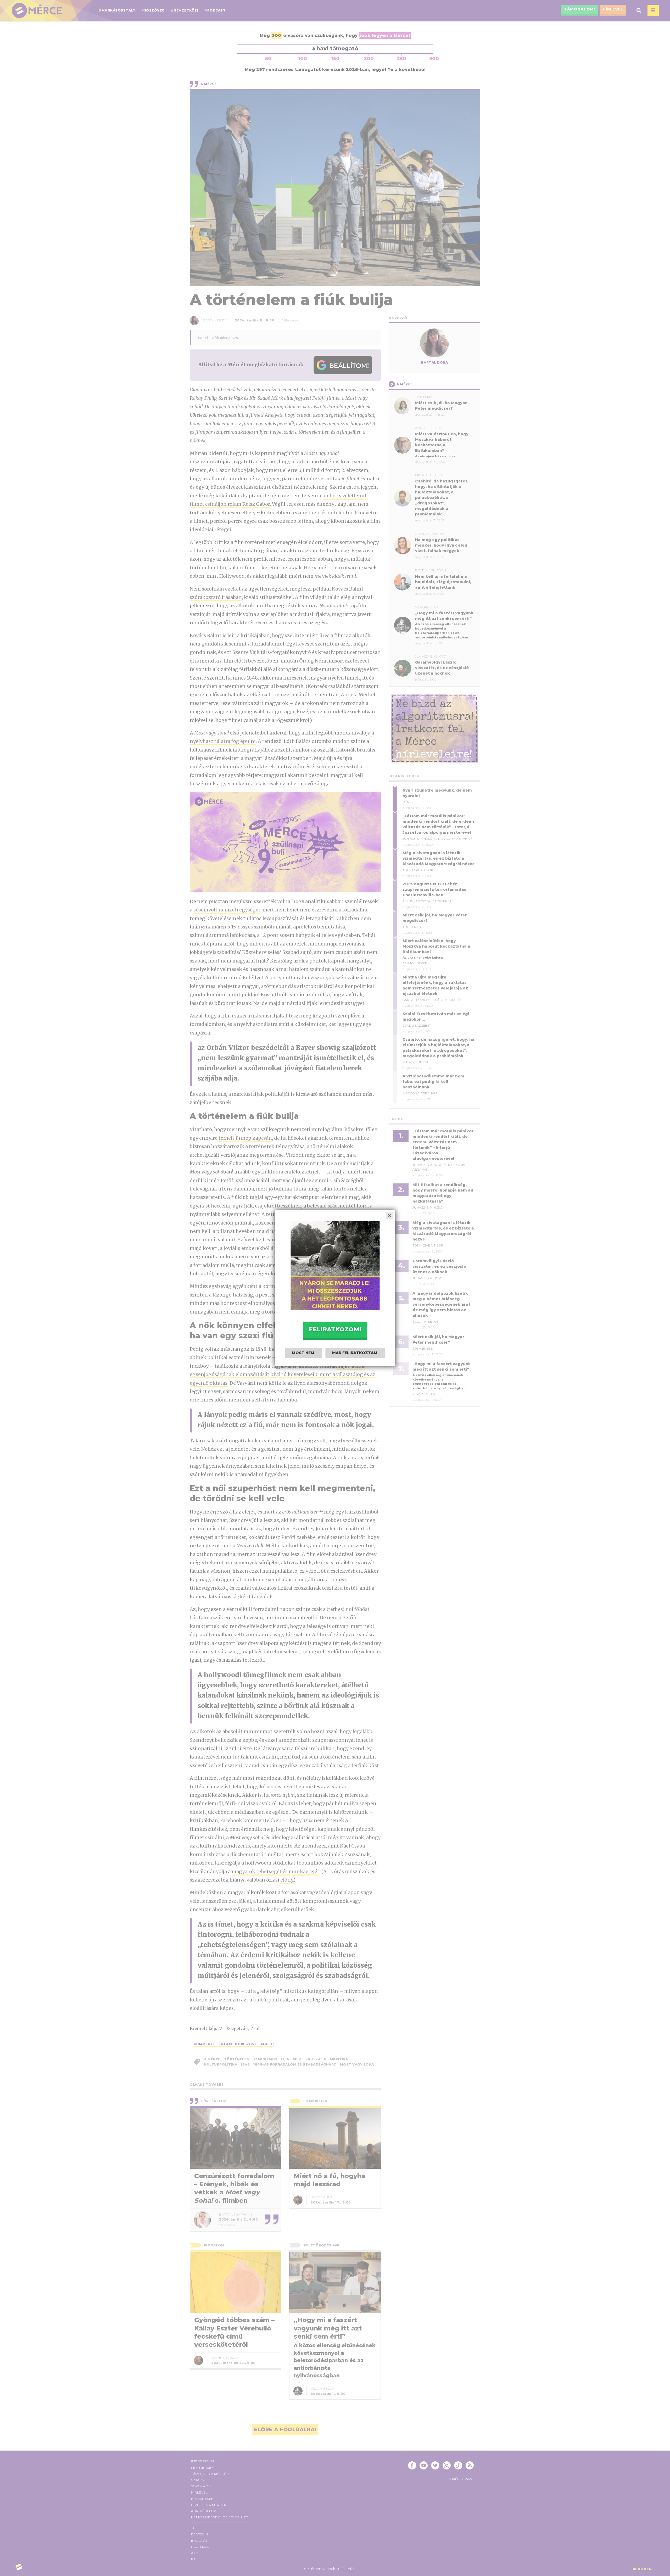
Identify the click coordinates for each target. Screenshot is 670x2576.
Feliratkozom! (335, 1329)
